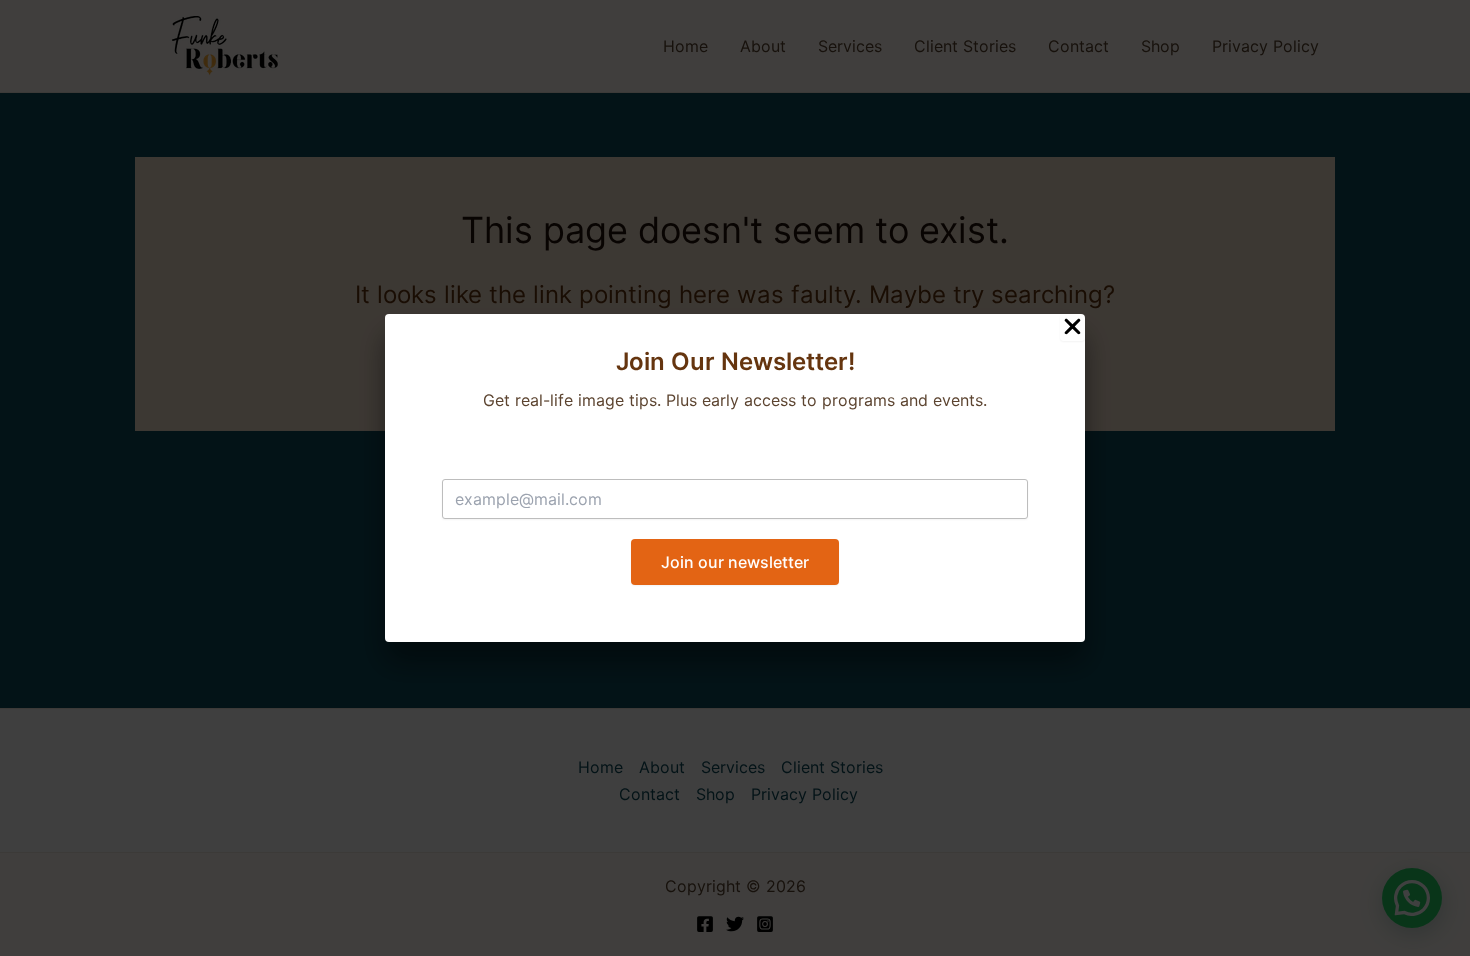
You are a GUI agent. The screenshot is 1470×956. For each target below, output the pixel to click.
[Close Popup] (1072, 327)
